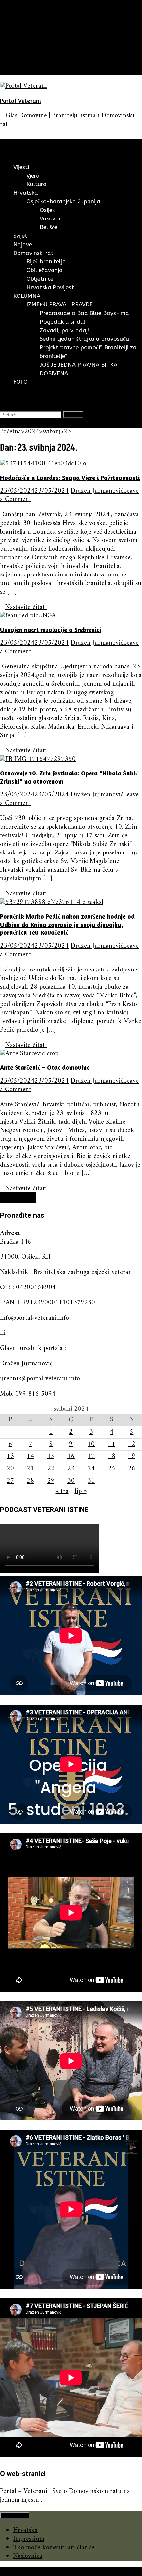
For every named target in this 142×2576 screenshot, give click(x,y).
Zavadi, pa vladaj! (65, 330)
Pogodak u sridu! (63, 322)
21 (30, 1469)
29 (51, 1481)
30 (71, 1481)
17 (91, 1457)
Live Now (14, 423)
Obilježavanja (45, 270)
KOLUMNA (29, 62)
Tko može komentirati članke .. (56, 2548)
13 (10, 1457)
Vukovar (51, 218)
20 (10, 1469)
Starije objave (18, 1197)
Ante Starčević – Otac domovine (45, 1067)
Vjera (33, 176)
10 (91, 1444)
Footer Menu (15, 2515)
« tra (62, 1492)
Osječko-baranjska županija (63, 201)
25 (112, 1469)
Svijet (21, 37)
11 (112, 1444)
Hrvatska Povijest (50, 287)
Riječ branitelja (46, 261)
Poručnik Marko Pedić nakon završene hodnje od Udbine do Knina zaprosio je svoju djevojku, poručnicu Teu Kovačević (67, 924)
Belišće (49, 227)
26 (132, 1469)
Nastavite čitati (26, 607)
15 (51, 1457)
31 (91, 1481)
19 (132, 1457)
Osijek (47, 210)
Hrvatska (25, 28)
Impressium (29, 2539)
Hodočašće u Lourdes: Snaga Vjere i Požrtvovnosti (70, 477)
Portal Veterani (20, 101)
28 (30, 1481)
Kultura (36, 184)
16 (71, 1457)
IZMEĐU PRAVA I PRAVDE (60, 304)
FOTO (22, 71)
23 (71, 1469)
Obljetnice (40, 279)
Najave (22, 45)
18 (112, 1457)
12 (132, 1444)
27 (10, 1481)
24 (91, 1469)
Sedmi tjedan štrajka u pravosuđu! (85, 339)
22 (51, 1469)
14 (30, 1457)
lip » (81, 1492)
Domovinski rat (35, 54)
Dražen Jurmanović (97, 491)
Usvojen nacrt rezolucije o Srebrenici (51, 630)
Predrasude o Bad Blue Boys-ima (84, 313)
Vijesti (22, 19)
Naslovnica (28, 2556)
